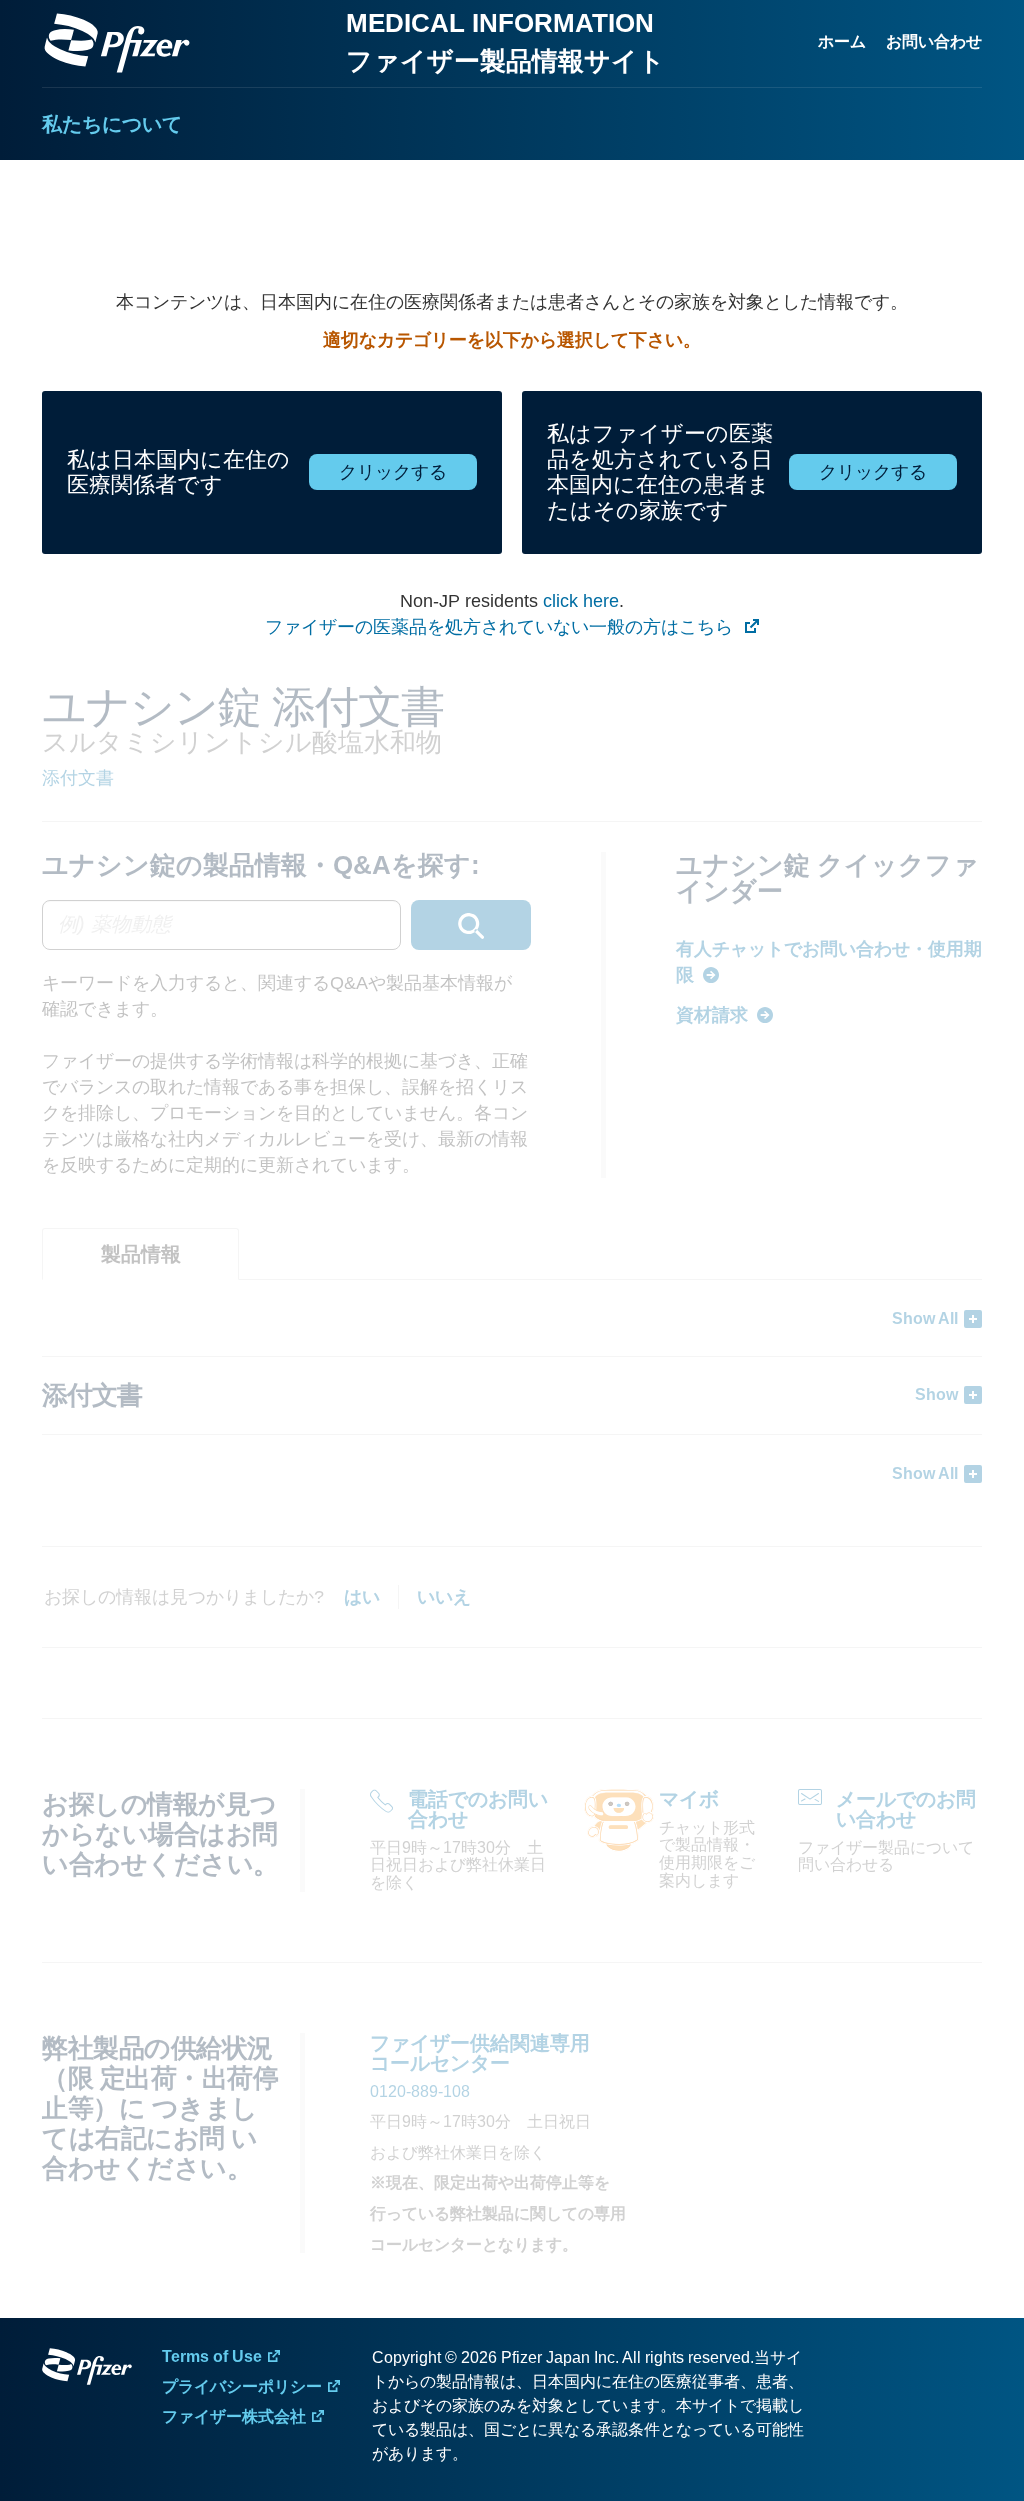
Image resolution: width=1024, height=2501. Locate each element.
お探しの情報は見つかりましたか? (184, 1597)
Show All (925, 1318)
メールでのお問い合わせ (906, 1809)
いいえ (444, 1597)
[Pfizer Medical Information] (87, 2370)
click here (581, 601)
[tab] (140, 1254)
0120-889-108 (420, 2091)
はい (362, 1597)
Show (936, 1394)
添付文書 (78, 778)
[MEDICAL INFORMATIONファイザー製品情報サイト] (117, 43)
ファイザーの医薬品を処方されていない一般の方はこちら (501, 627)
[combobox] (286, 925)
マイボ (689, 1799)
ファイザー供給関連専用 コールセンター (480, 2053)
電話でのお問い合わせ (478, 1809)
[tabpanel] (512, 1395)
